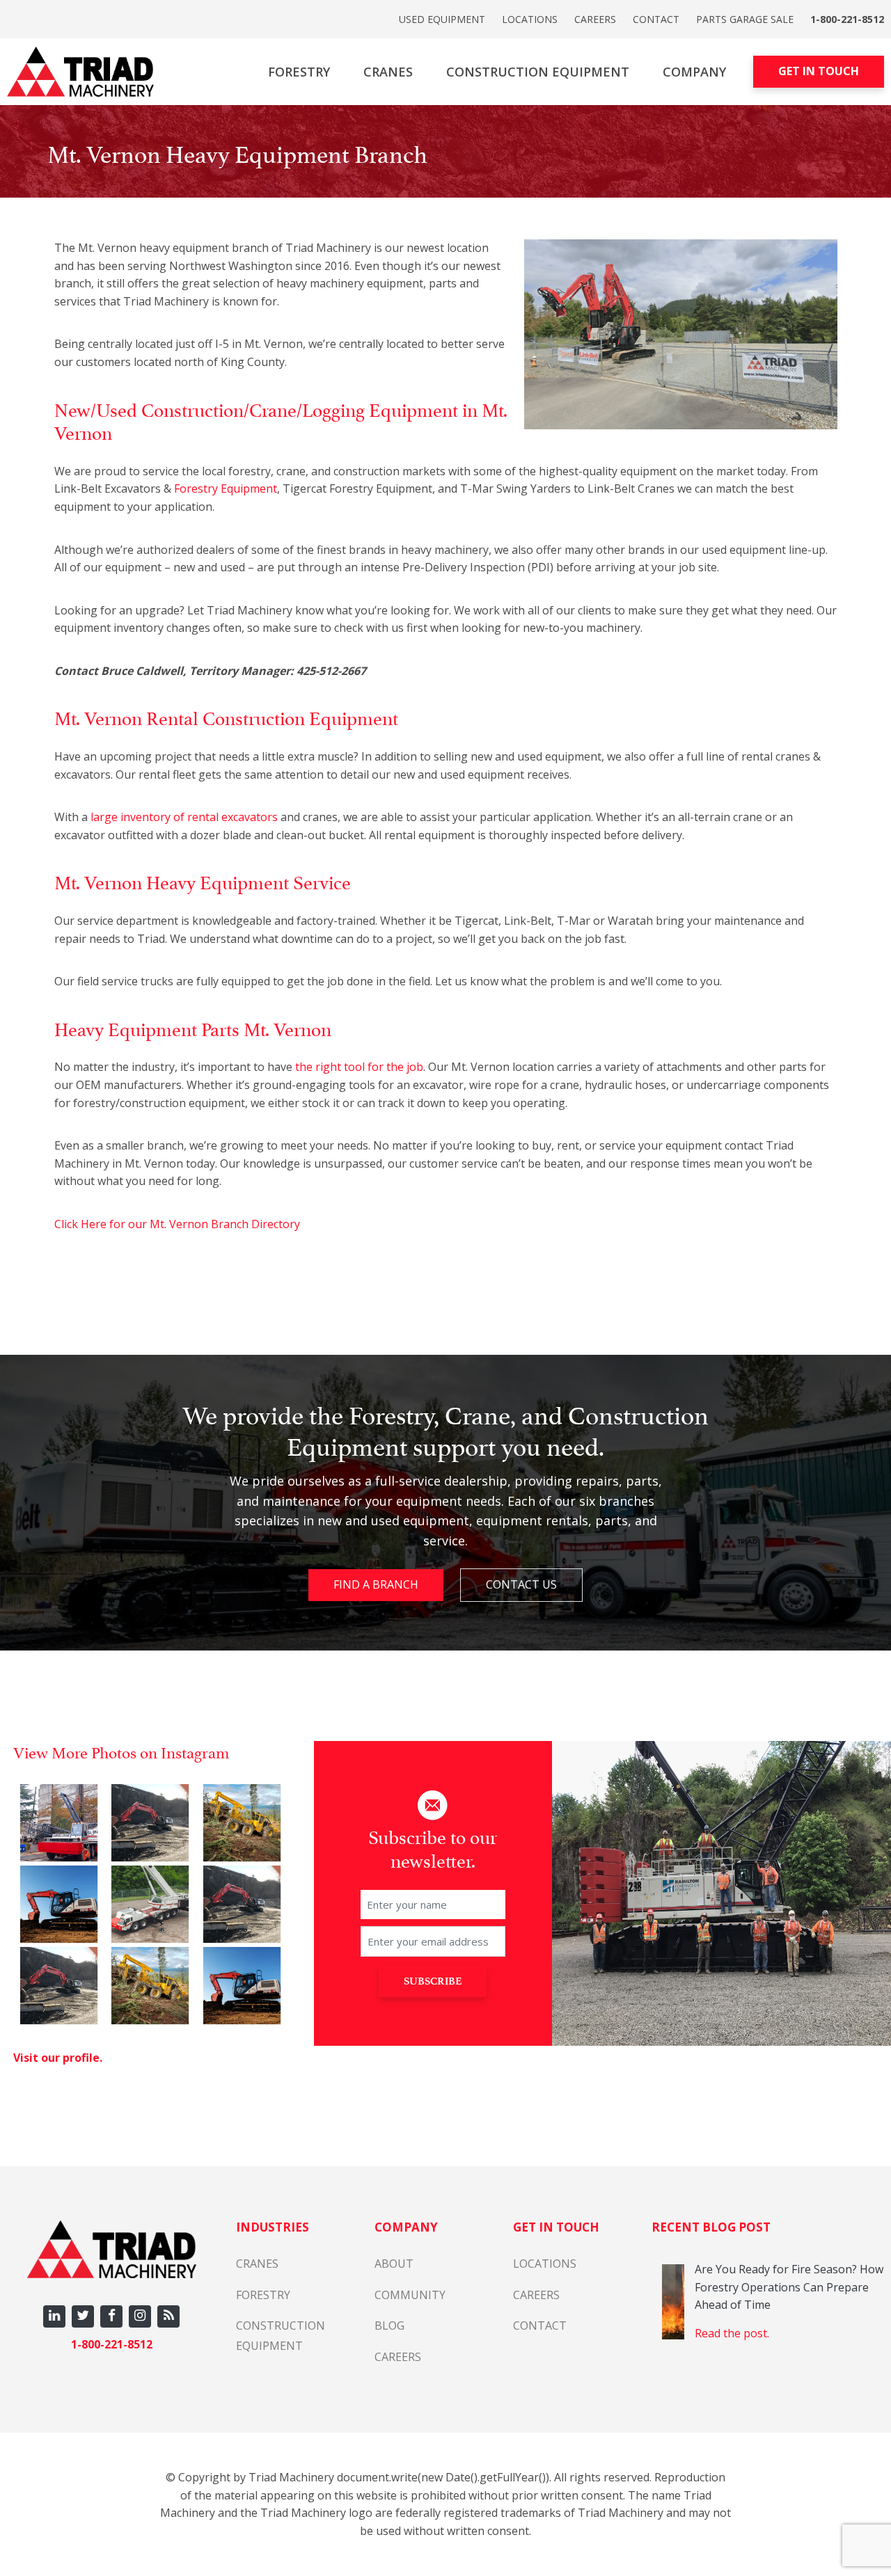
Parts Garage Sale (745, 19)
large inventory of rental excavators (184, 817)
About (394, 2264)
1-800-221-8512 (847, 19)
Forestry (299, 72)
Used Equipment (442, 19)
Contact (656, 19)
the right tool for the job (359, 1067)
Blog (389, 2325)
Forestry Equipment (226, 488)
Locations (530, 19)
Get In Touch (819, 71)
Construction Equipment (538, 72)
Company (694, 72)
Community (410, 2295)
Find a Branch (376, 1584)
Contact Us (521, 1584)
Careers (595, 19)
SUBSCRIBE (433, 1981)
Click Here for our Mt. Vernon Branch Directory (177, 1224)
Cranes (388, 72)
